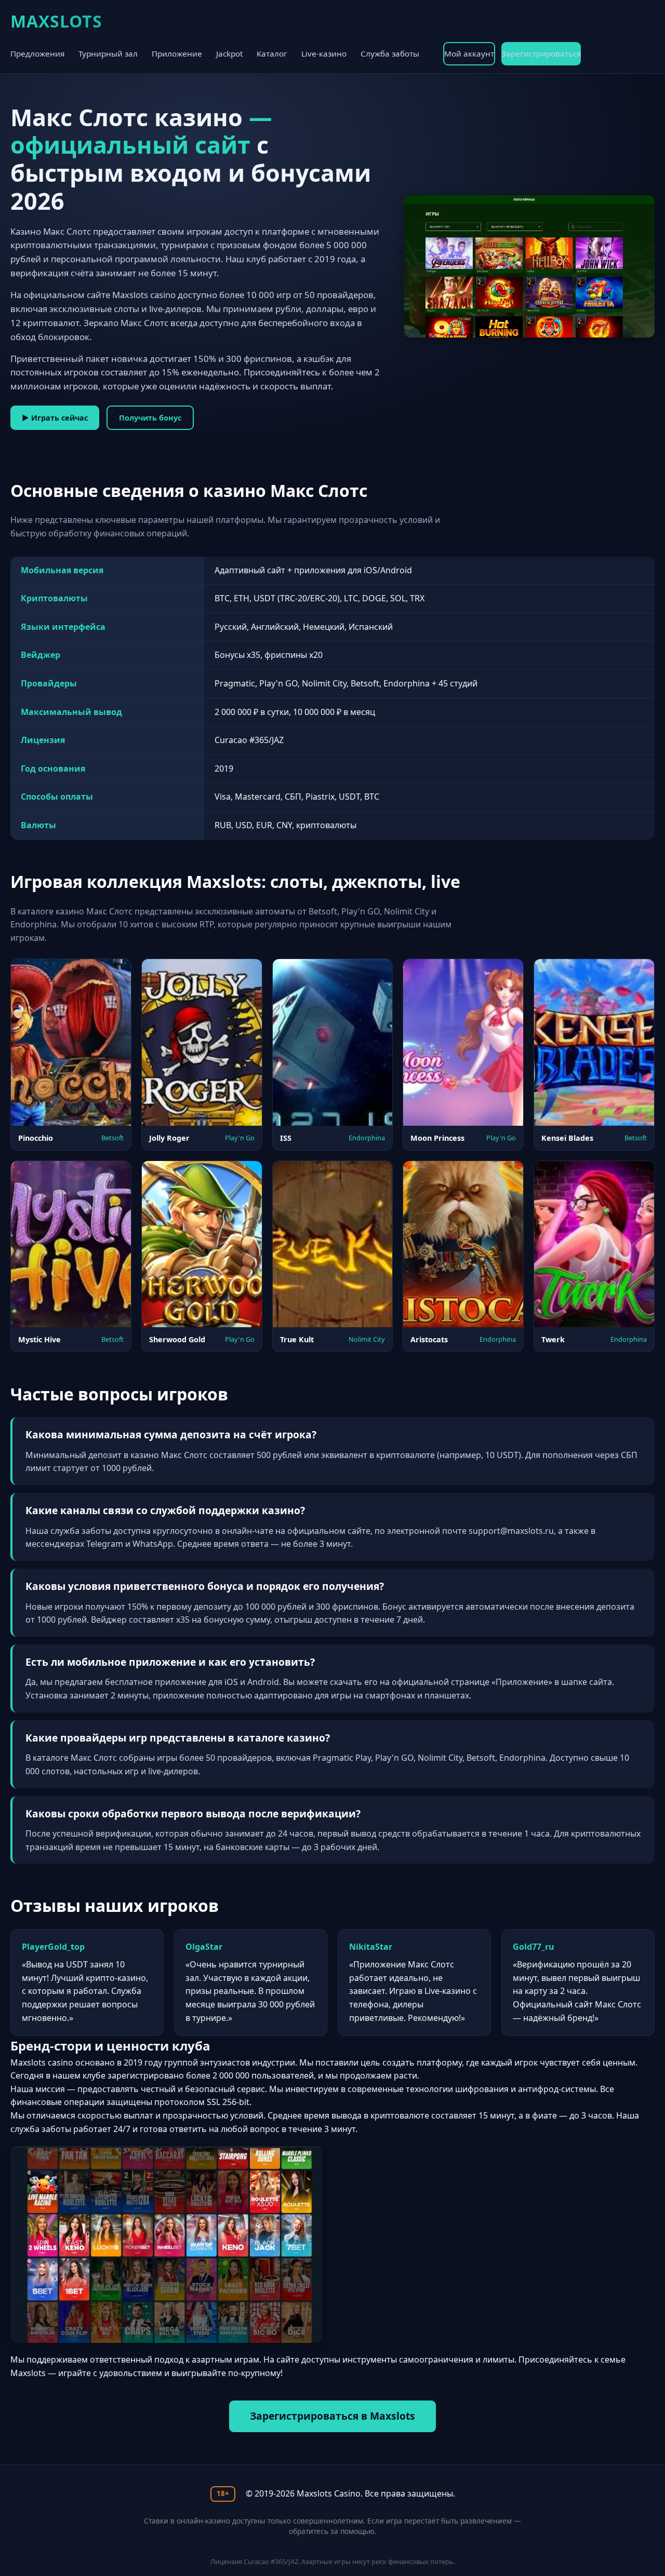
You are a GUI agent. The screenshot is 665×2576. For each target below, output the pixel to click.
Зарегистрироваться (541, 53)
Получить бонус (150, 418)
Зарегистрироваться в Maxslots (332, 2416)
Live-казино (324, 53)
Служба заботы (390, 53)
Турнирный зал (108, 53)
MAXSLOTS (56, 21)
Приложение (177, 53)
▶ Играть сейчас (55, 418)
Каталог (272, 53)
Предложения (37, 53)
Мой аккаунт (469, 53)
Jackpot (229, 53)
